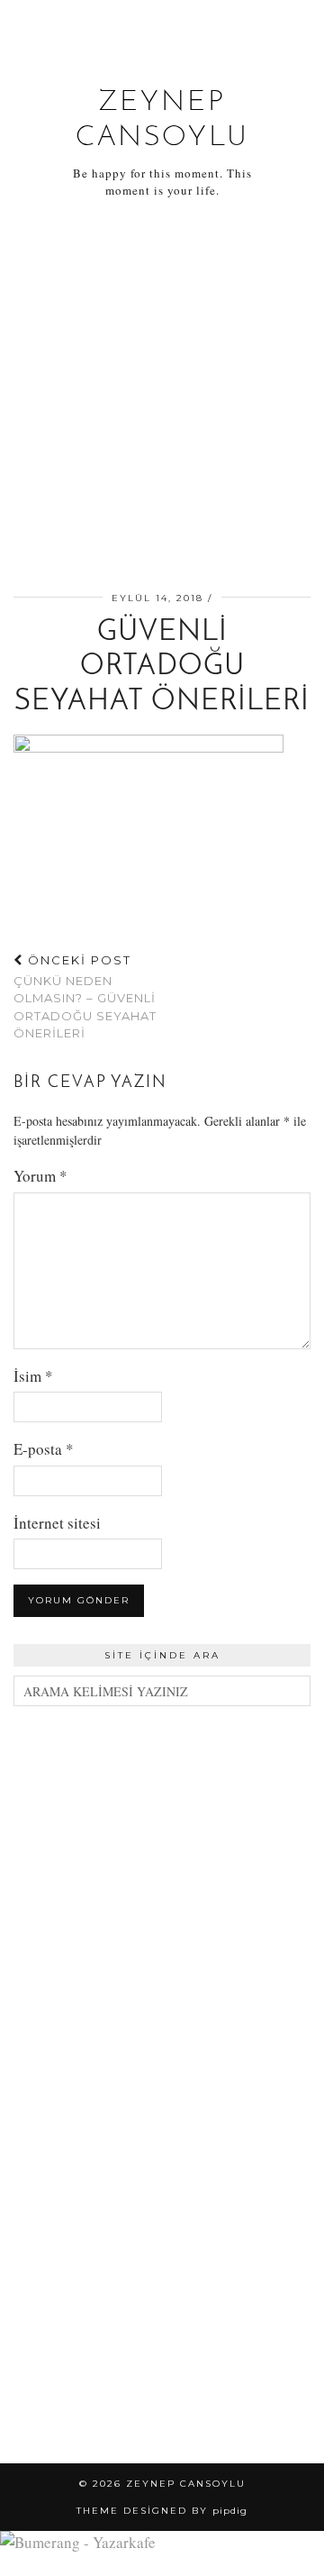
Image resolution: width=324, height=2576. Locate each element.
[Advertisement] (162, 398)
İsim (33, 1376)
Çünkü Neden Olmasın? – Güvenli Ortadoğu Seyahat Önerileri (85, 996)
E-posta (44, 1449)
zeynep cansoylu (186, 2484)
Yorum (40, 1176)
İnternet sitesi (57, 1523)
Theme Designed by (162, 2511)
